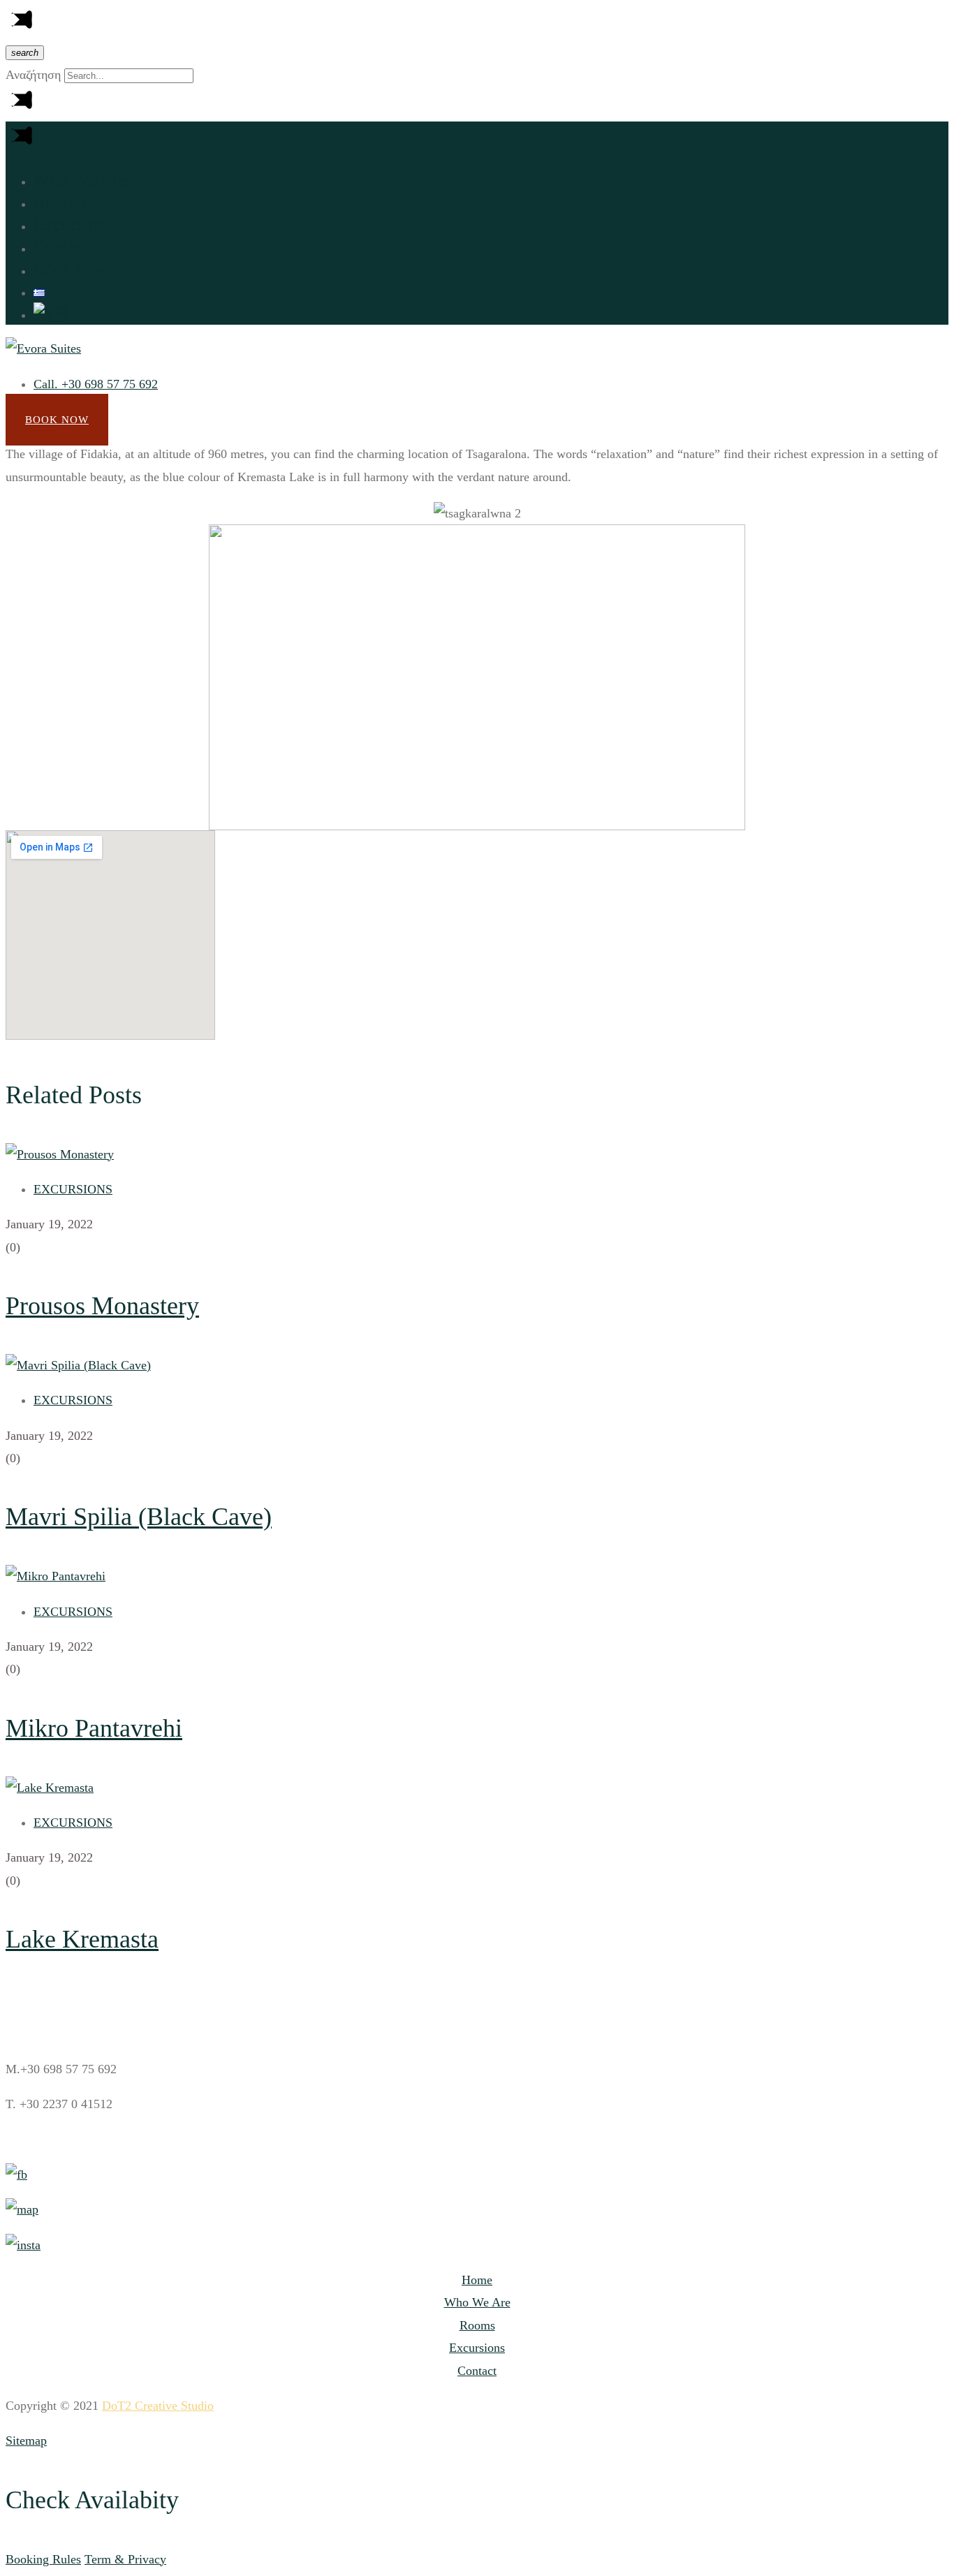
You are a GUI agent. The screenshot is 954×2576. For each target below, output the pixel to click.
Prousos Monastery (102, 1306)
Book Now (57, 420)
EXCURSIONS (73, 1189)
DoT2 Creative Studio (158, 2406)
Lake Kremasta (82, 1939)
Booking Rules (43, 2559)
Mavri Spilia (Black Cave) (139, 1517)
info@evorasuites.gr (72, 2140)
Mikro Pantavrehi (94, 1728)
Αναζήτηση (33, 75)
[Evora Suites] (43, 348)
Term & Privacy (125, 2559)
